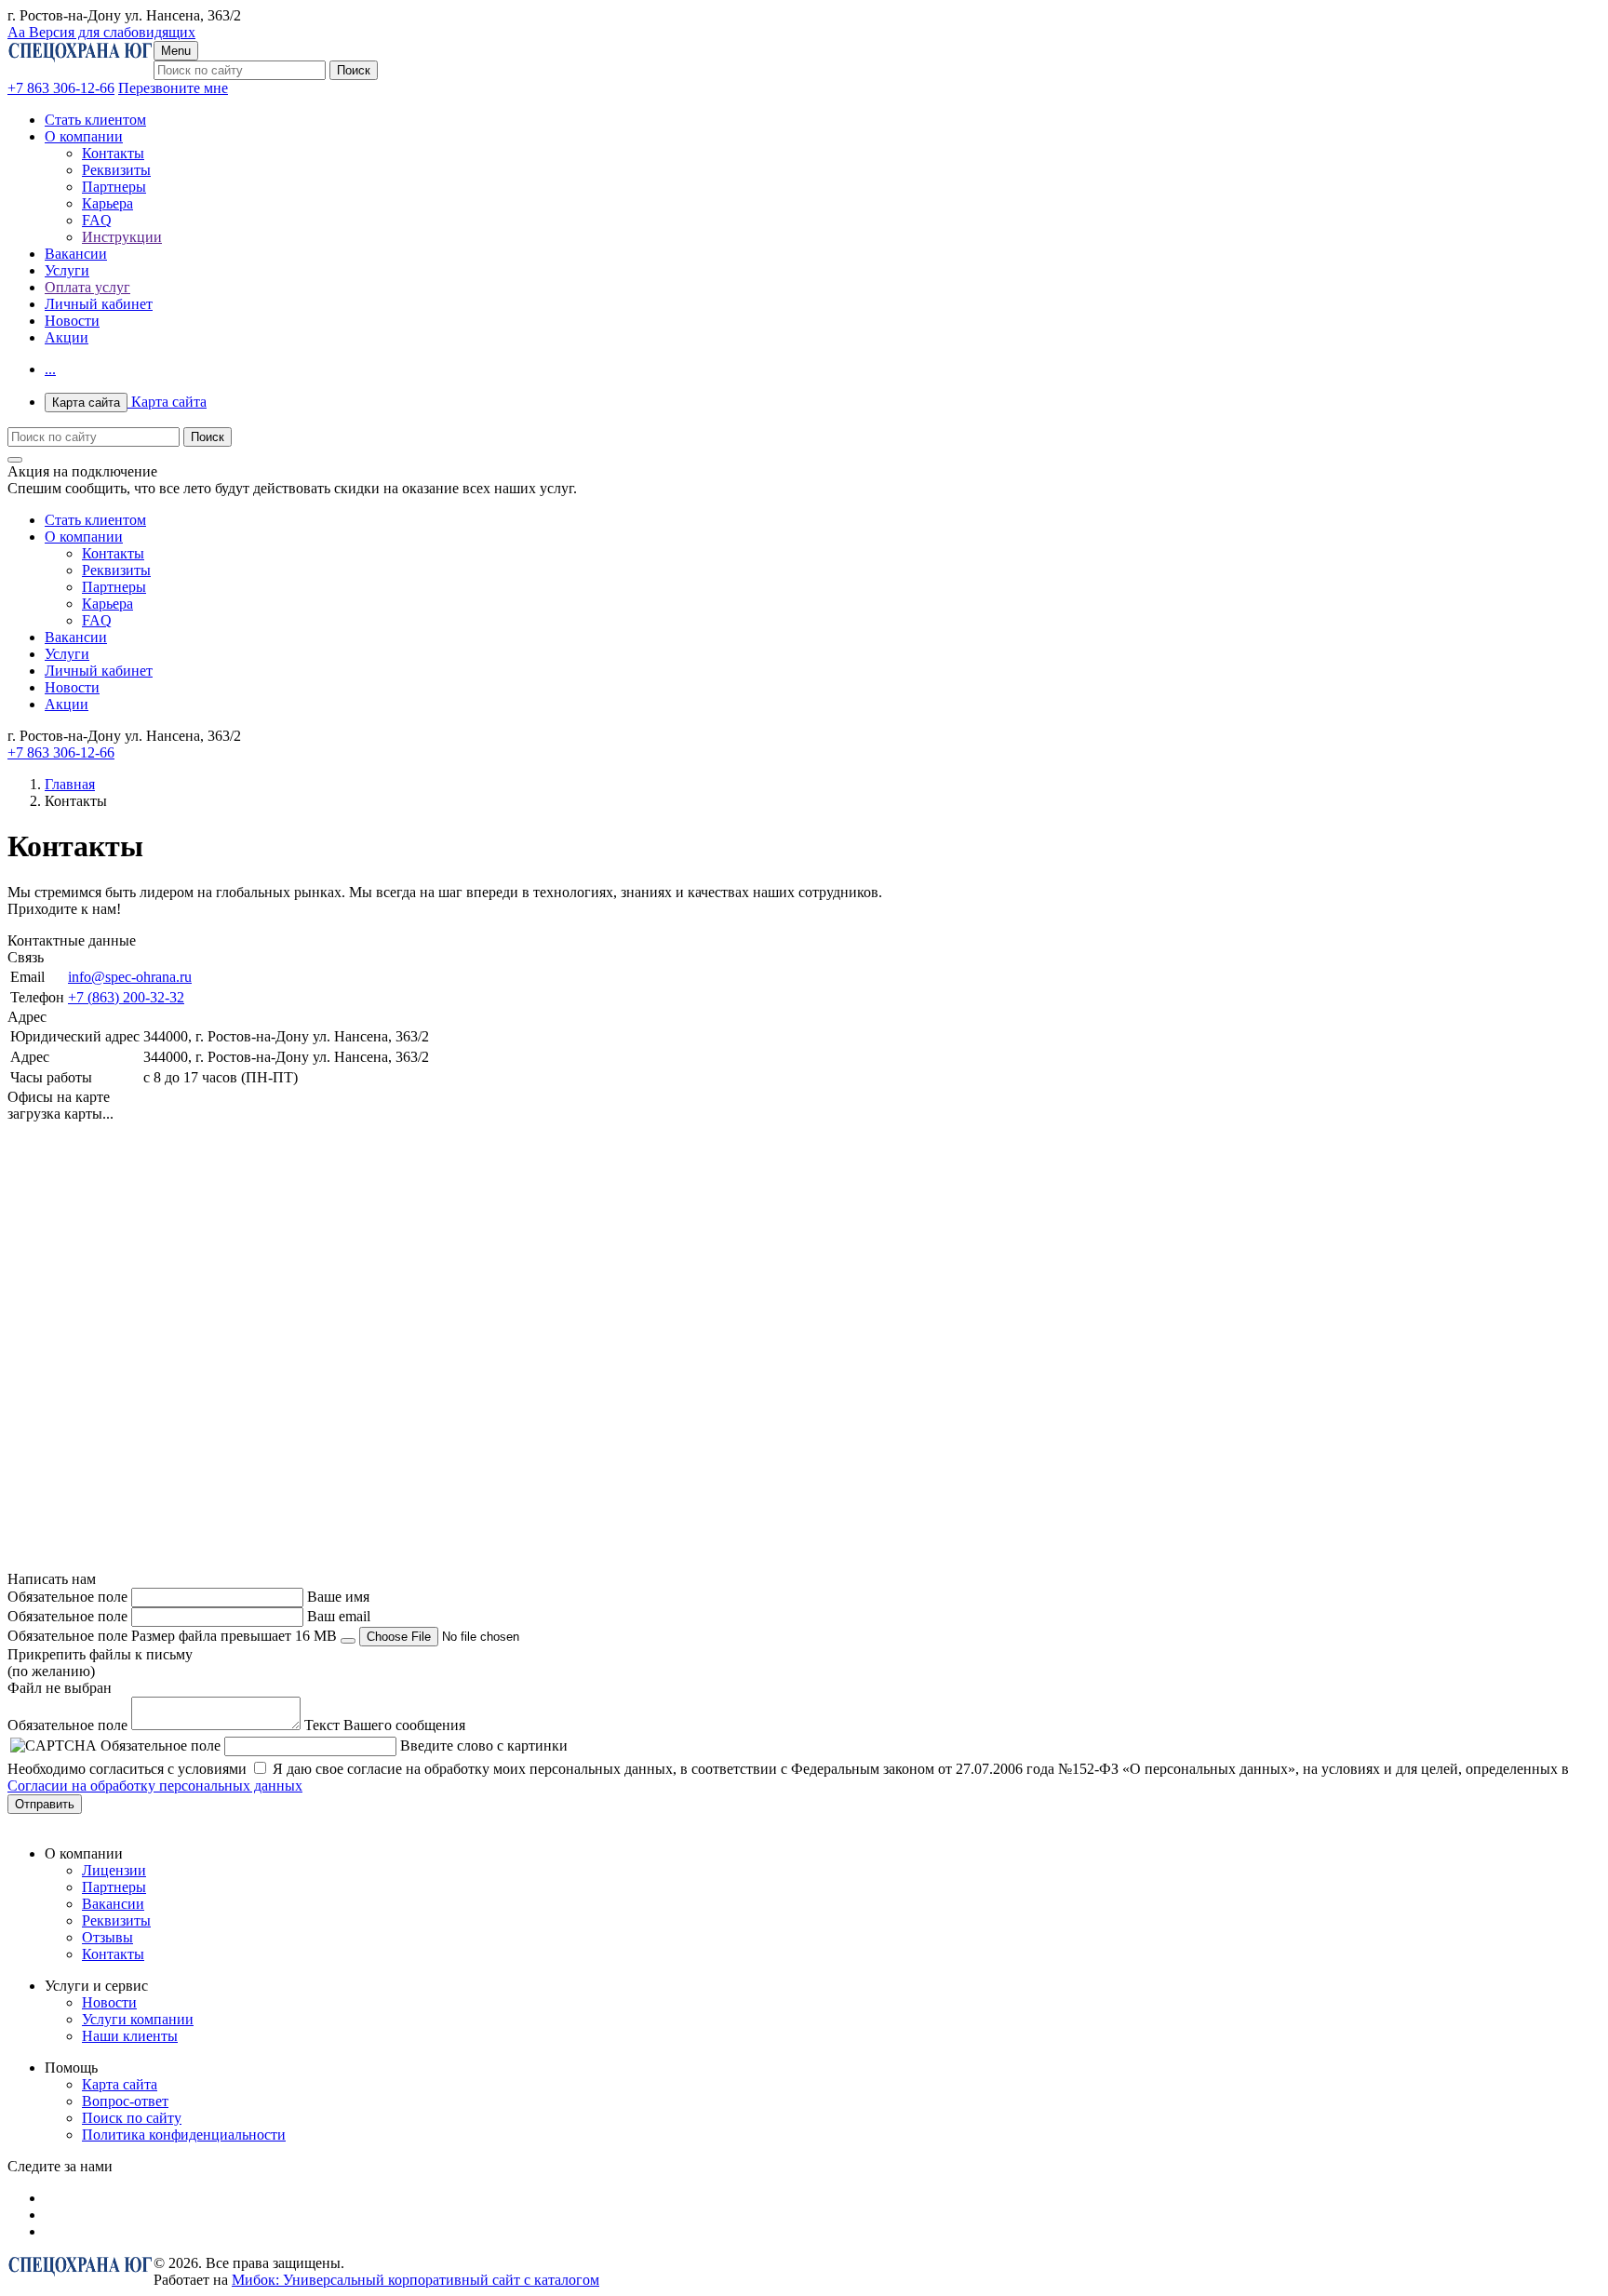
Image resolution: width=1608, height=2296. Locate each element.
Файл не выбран (60, 1688)
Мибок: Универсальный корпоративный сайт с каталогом (415, 2280)
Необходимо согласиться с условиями (127, 1769)
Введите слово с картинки (484, 1745)
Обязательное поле (67, 1597)
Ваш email (339, 1616)
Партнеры (114, 187)
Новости (72, 321)
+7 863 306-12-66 (61, 88)
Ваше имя (338, 1597)
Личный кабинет (99, 304)
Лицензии (114, 1870)
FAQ (97, 220)
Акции (67, 337)
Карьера (107, 203)
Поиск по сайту (132, 2118)
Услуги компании (138, 2019)
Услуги (67, 270)
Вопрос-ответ (125, 2101)
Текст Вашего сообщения (385, 1725)
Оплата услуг (87, 287)
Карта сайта (129, 402)
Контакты (113, 153)
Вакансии (76, 254)
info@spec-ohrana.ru (130, 977)
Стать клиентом (95, 120)
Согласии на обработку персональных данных (155, 1786)
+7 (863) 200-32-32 (126, 997)
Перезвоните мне (173, 88)
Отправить (45, 1804)
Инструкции (122, 237)
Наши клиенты (130, 2036)
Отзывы (107, 1937)
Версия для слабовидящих (101, 32)
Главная (70, 784)
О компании (84, 136)
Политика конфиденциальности (184, 2135)
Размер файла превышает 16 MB (234, 1636)
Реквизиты (116, 170)
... (50, 369)
